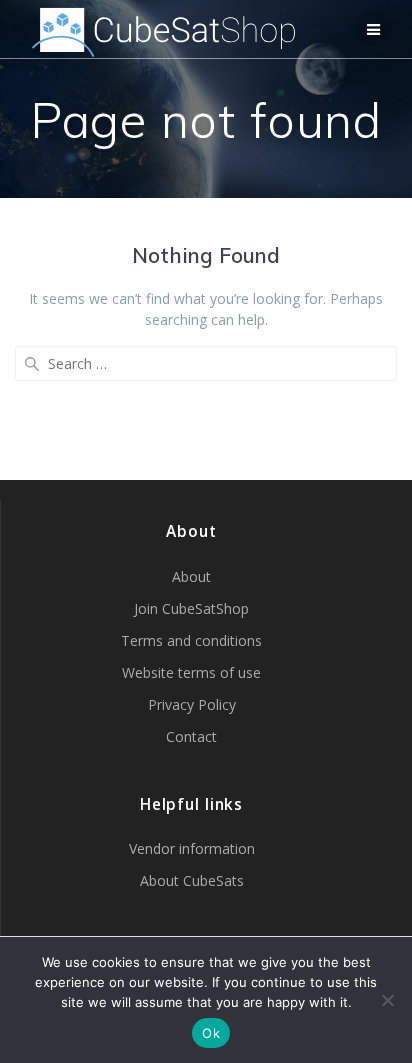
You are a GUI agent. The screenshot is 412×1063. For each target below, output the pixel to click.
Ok (211, 1033)
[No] (387, 1000)
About (191, 576)
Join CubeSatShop (191, 608)
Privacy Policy (192, 704)
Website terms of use (191, 672)
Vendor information (192, 848)
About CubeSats (192, 880)
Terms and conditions (191, 640)
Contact (191, 736)
